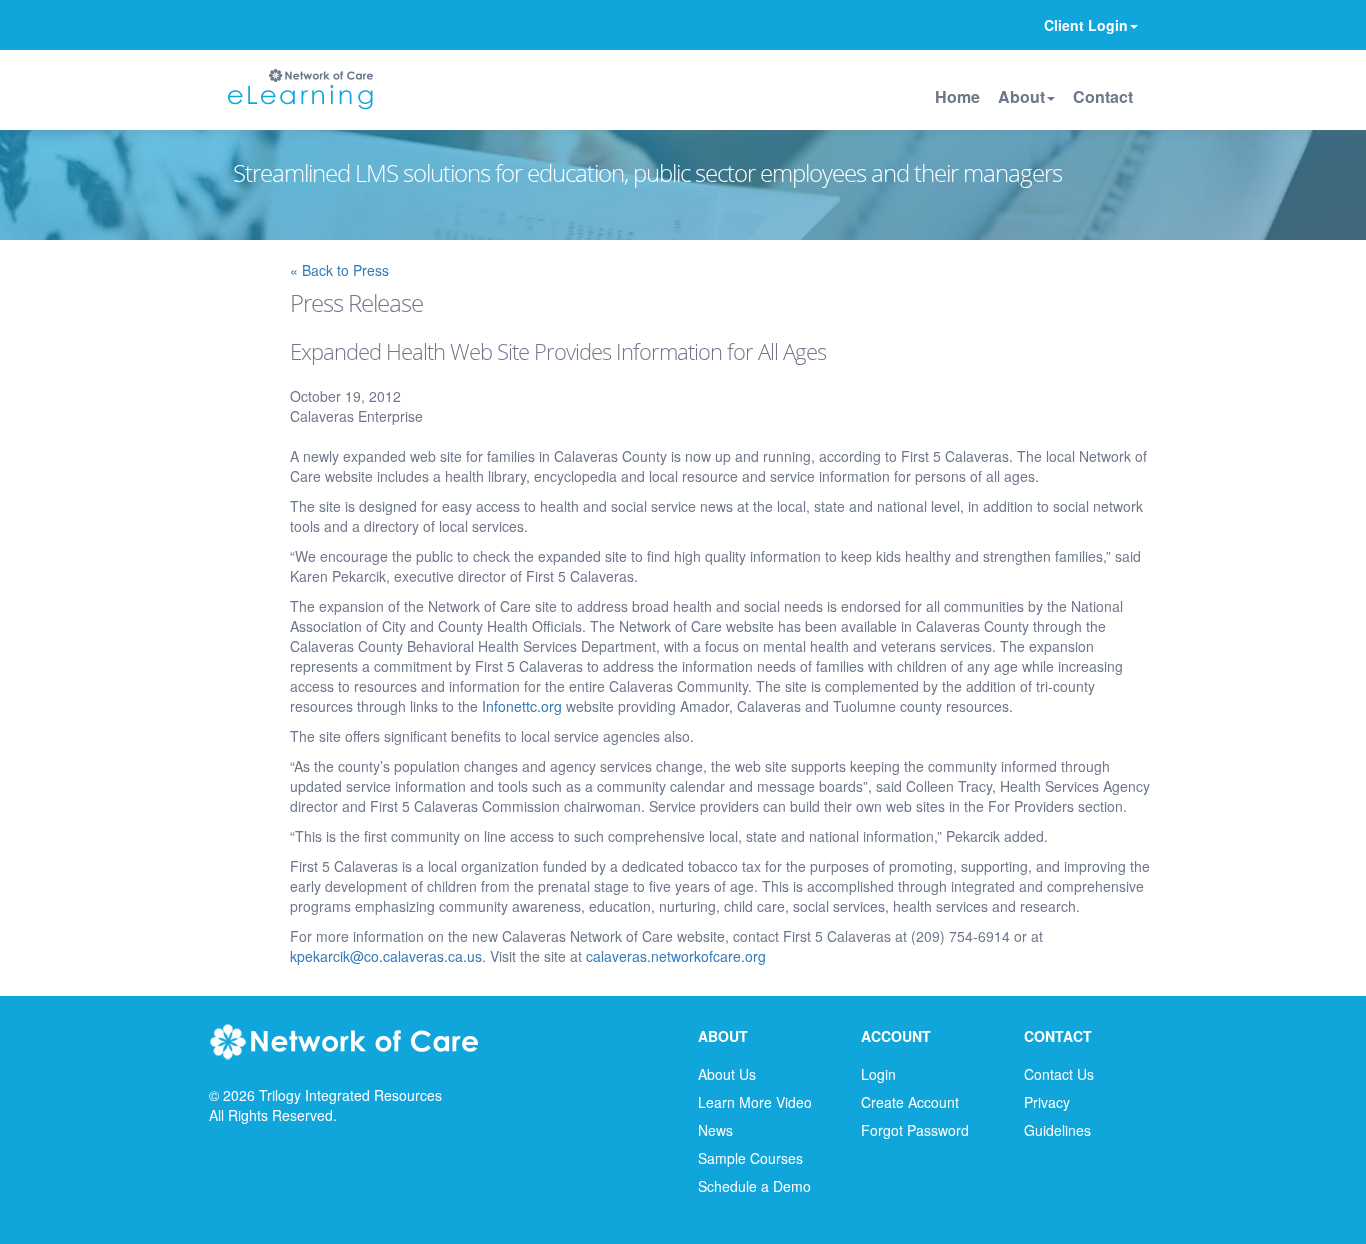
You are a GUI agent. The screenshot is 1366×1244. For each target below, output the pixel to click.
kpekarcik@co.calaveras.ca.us (386, 956)
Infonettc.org (522, 706)
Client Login (1086, 25)
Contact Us (1059, 1074)
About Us (727, 1074)
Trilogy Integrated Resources (350, 1095)
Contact (1103, 96)
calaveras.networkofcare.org (676, 956)
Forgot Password (915, 1130)
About (1021, 96)
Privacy (1047, 1102)
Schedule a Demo (754, 1186)
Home (957, 96)
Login (878, 1074)
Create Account (910, 1102)
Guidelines (1057, 1130)
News (715, 1130)
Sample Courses (750, 1158)
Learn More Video (755, 1102)
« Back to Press (339, 270)
